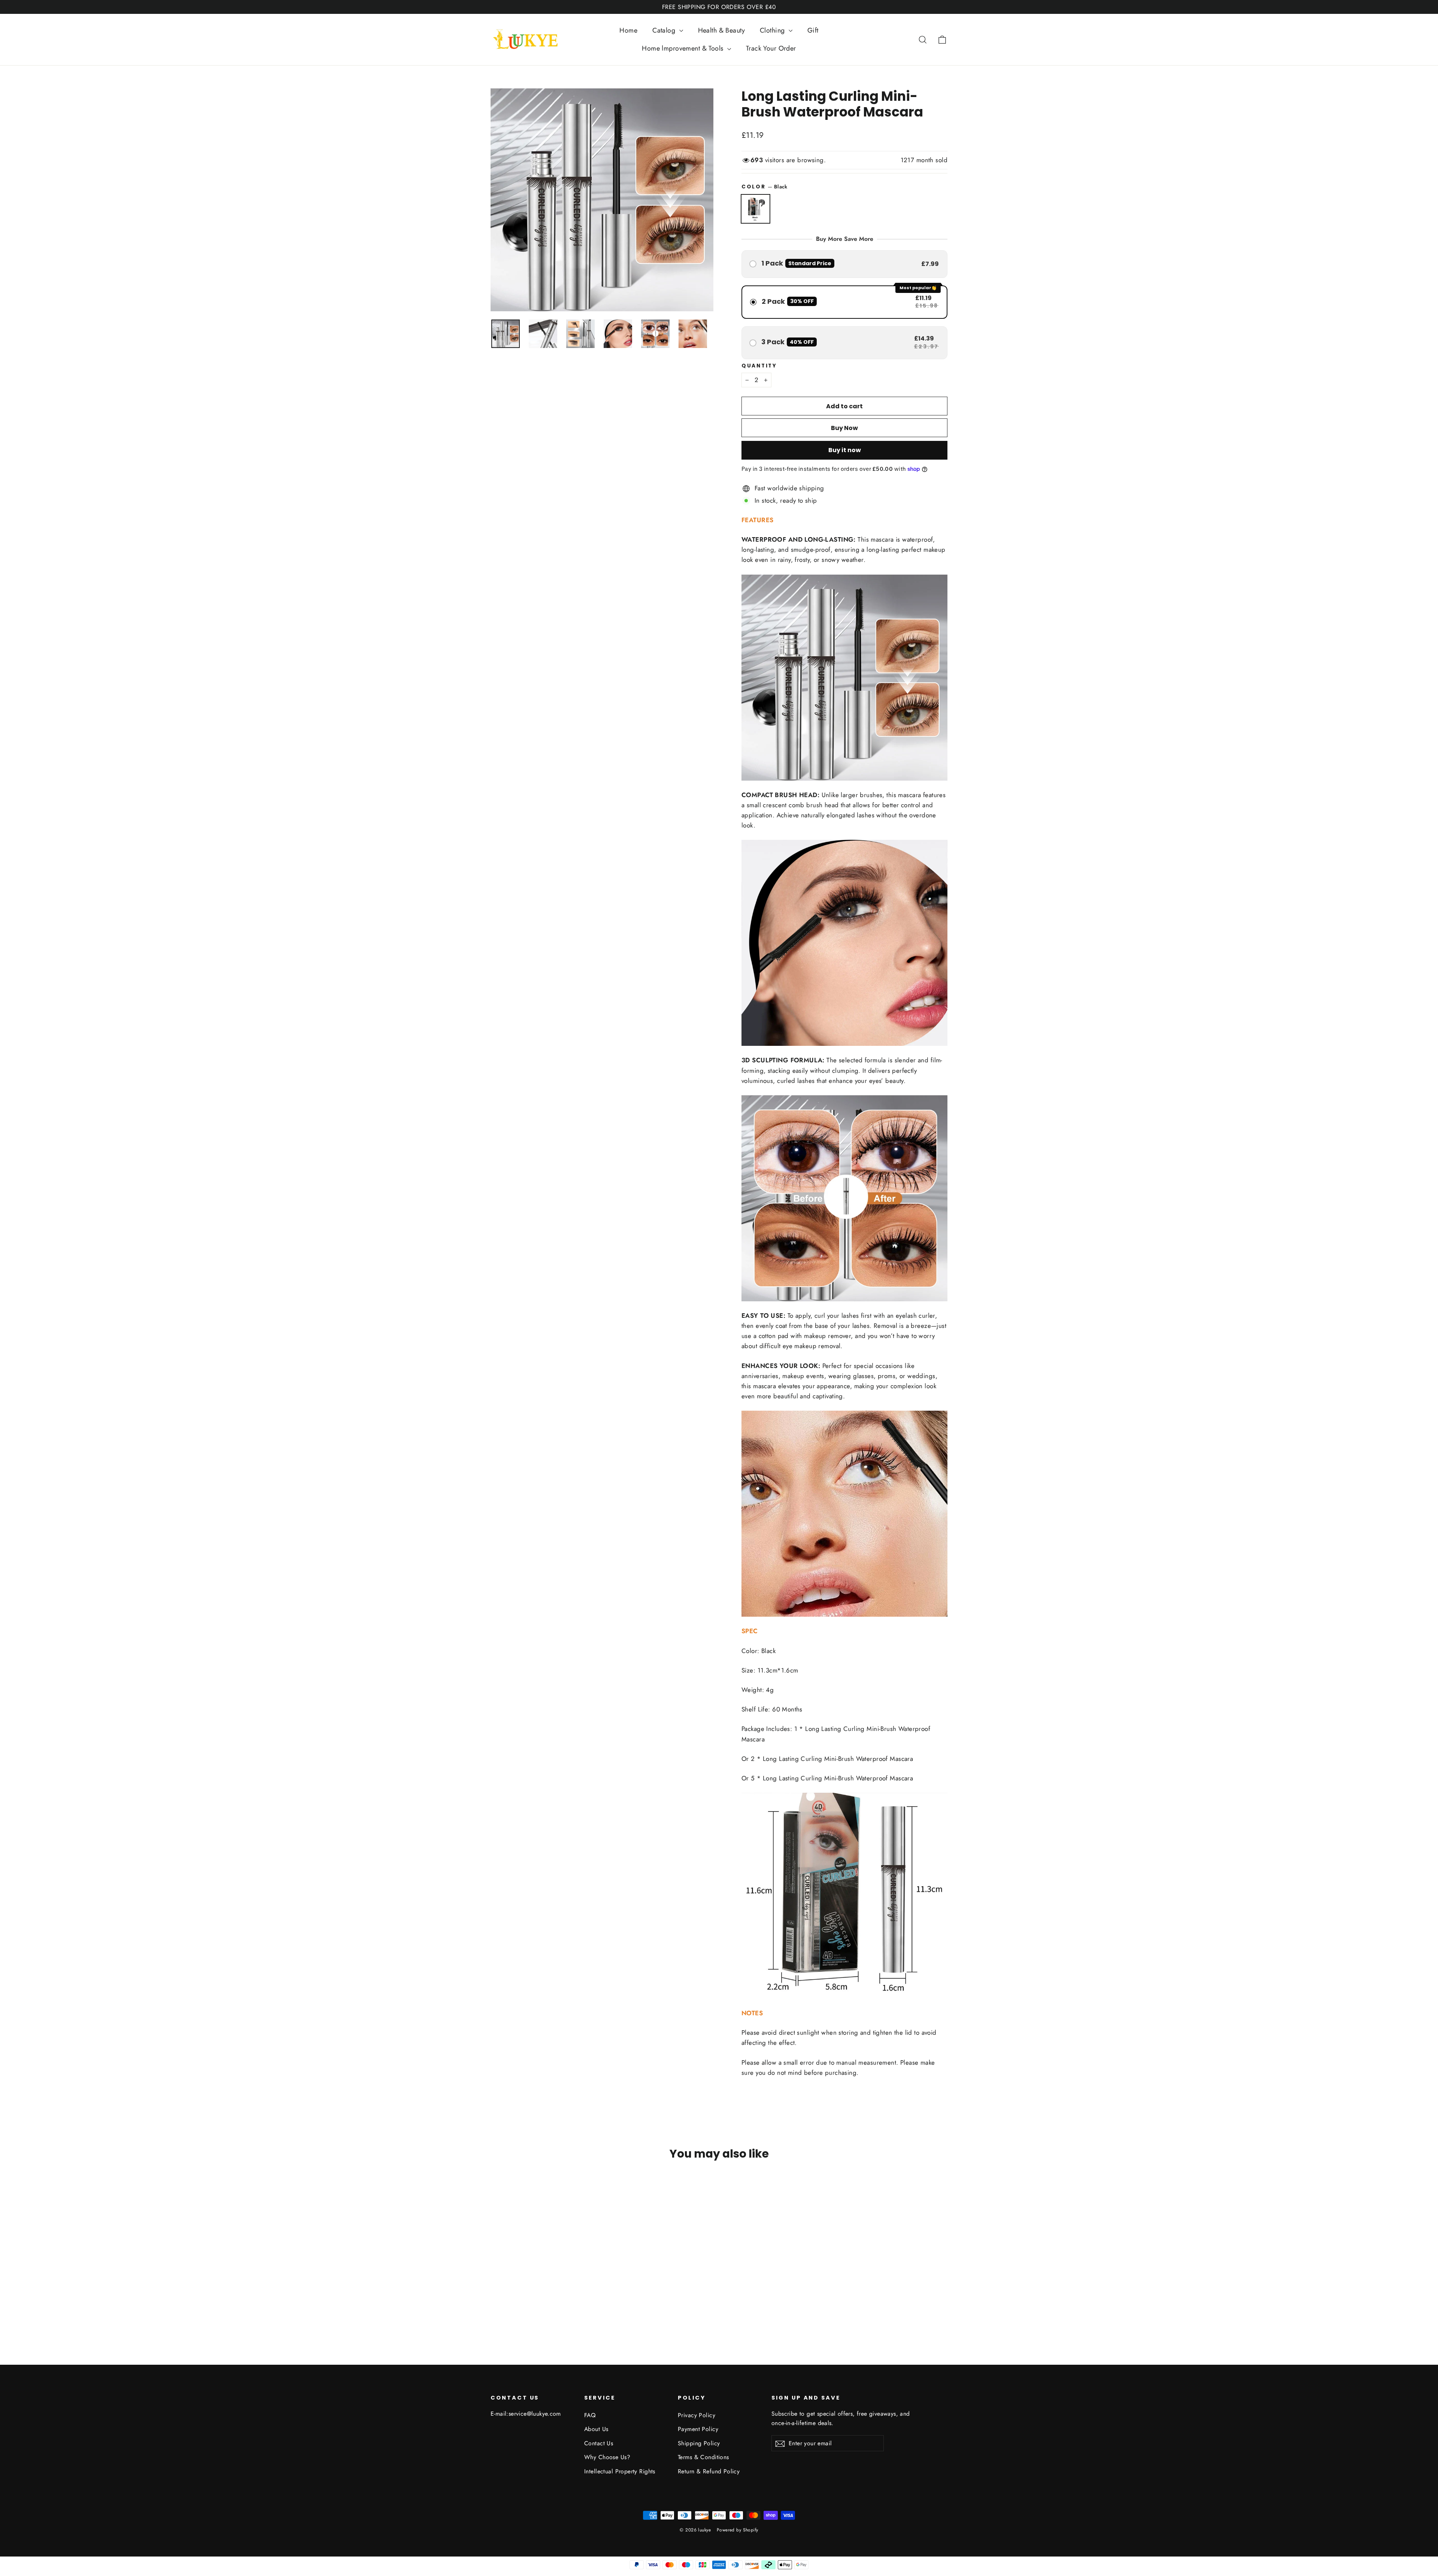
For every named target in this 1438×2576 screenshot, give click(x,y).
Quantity (759, 366)
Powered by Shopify (738, 2530)
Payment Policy (698, 2429)
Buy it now (845, 450)
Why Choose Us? (607, 2457)
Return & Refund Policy (709, 2471)
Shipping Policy (699, 2443)
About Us (596, 2429)
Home (628, 30)
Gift (813, 30)
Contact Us (599, 2443)
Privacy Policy (697, 2415)
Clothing (773, 30)
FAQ (590, 2415)
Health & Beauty (721, 30)
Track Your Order (771, 48)
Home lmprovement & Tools (684, 48)
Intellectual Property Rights (620, 2471)
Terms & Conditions (703, 2457)
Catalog (665, 30)
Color (764, 187)
